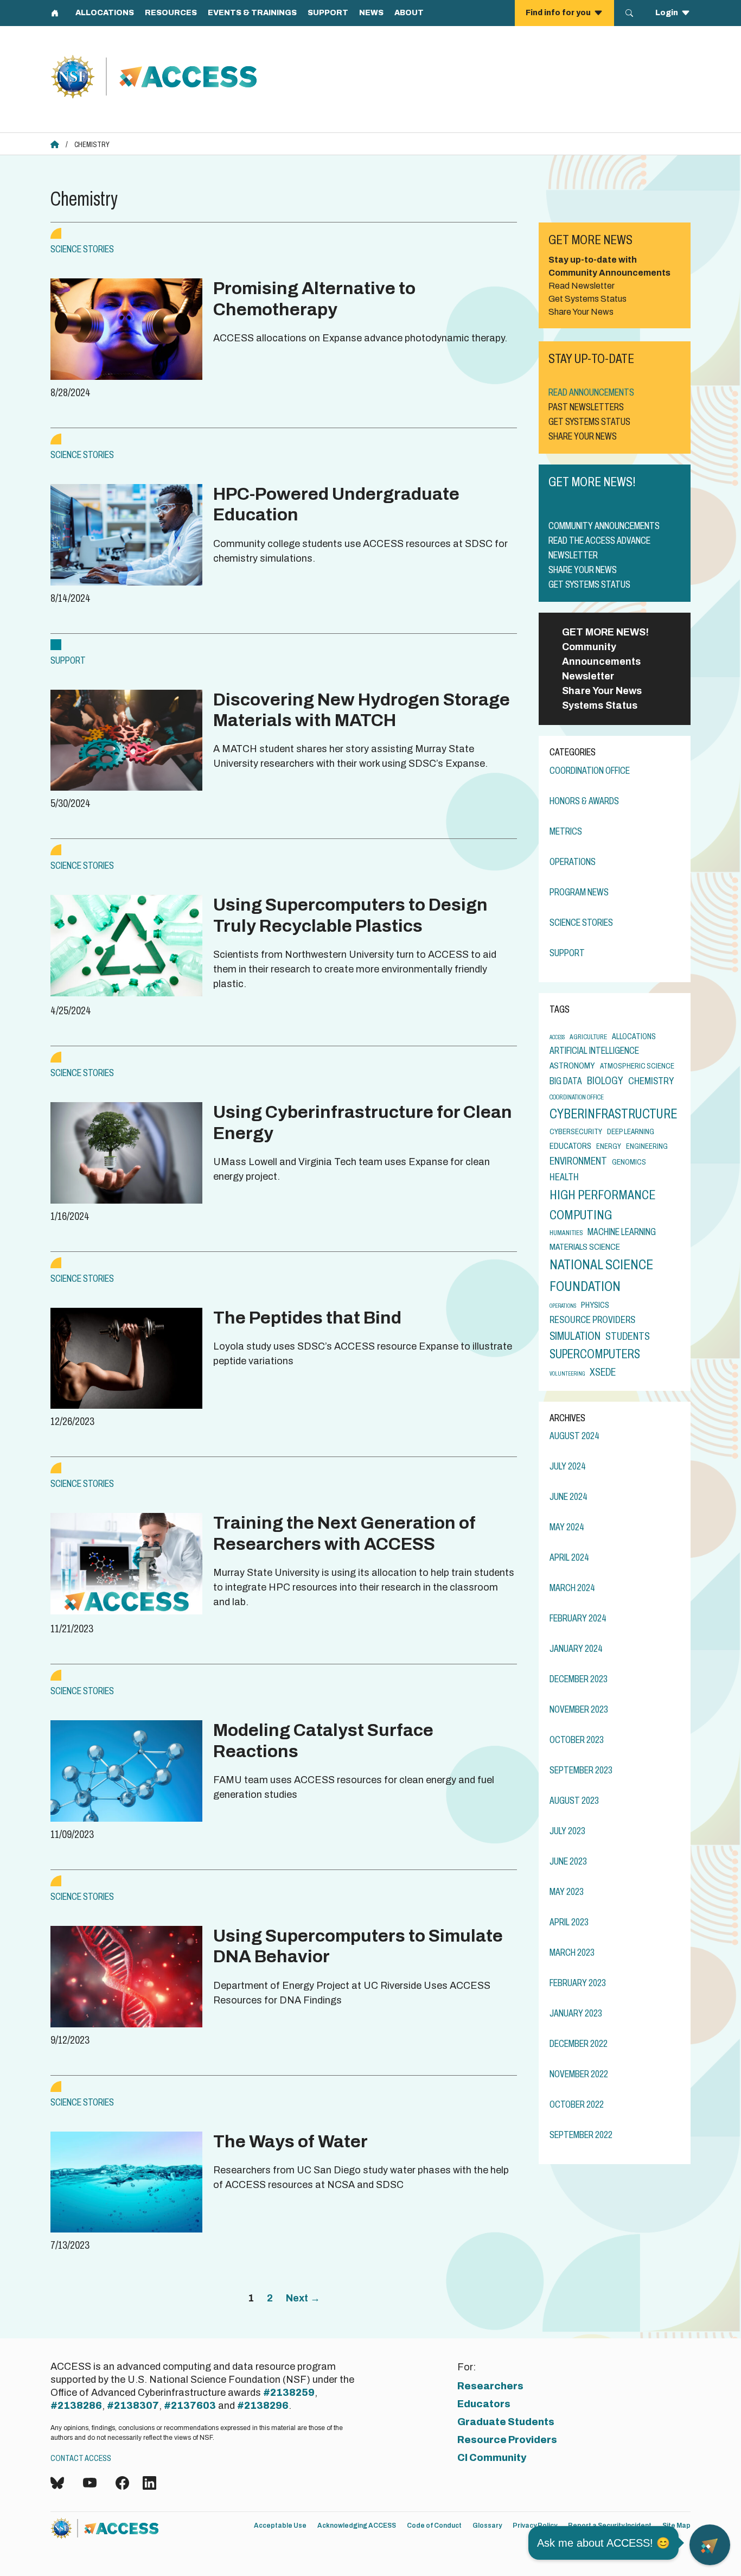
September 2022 (581, 2135)
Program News (579, 892)
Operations (573, 862)
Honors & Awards (584, 801)
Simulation (575, 1336)
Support (68, 660)
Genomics (629, 1162)
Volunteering (567, 1374)
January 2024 (576, 1649)
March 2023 (572, 1952)
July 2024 (568, 1466)
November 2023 (579, 1709)
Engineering (647, 1146)
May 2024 (567, 1527)
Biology (605, 1081)
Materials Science (585, 1247)
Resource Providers (592, 1320)
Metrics (566, 831)
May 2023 (567, 1892)
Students (628, 1336)
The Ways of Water (290, 2142)
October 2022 (577, 2104)
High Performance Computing (602, 1205)
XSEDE (603, 1372)
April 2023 (569, 1922)
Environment (578, 1161)
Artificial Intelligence (594, 1051)
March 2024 (572, 1588)
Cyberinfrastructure (613, 1114)
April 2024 (569, 1557)
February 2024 (578, 1618)
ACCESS (557, 1037)
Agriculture (588, 1037)
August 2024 (574, 1436)
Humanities (566, 1233)
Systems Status (600, 705)
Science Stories (82, 249)
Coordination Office (590, 771)
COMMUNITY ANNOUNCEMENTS (604, 526)
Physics (595, 1305)
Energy (609, 1146)
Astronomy (572, 1066)
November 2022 (579, 2074)
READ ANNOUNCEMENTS (591, 392)
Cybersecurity (576, 1131)
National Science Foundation (601, 1276)
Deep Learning (631, 1131)
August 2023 (574, 1801)
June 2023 (568, 1861)
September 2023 (581, 1770)
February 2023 (578, 1983)
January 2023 (576, 2013)
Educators (570, 1146)
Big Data (566, 1081)
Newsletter (588, 676)
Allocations (634, 1036)
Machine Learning (622, 1232)
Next (303, 2298)
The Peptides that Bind (307, 1318)
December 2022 (579, 2044)
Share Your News (602, 691)
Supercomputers (595, 1354)
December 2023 (579, 1679)
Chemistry (651, 1081)
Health (564, 1177)
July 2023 (567, 1831)
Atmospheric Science (637, 1066)
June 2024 (568, 1497)
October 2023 (577, 1740)
